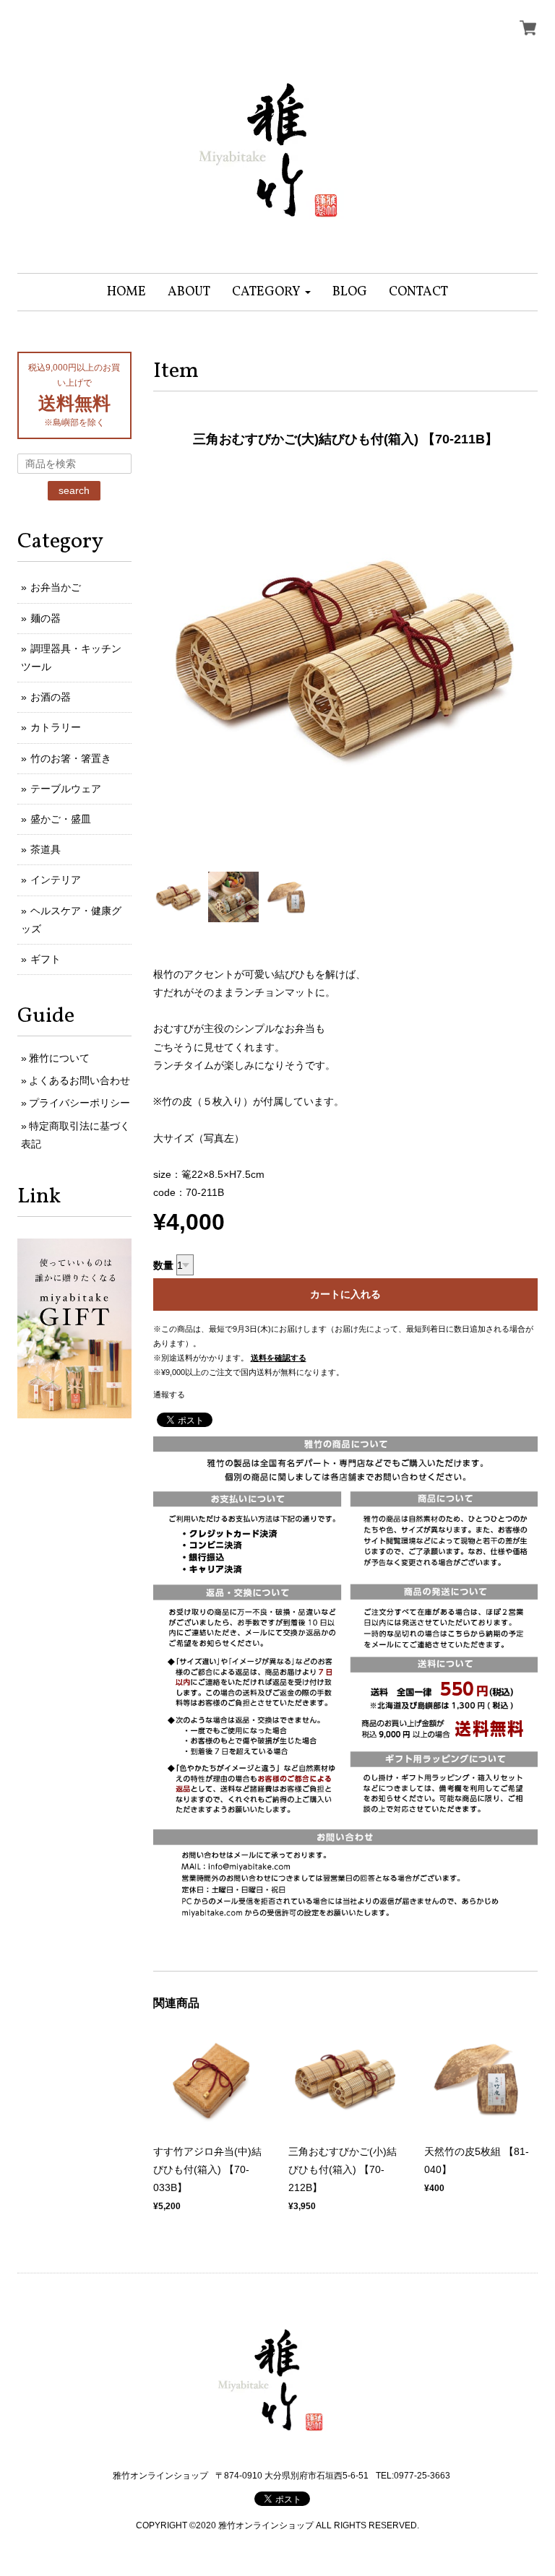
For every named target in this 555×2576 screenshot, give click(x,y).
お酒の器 (51, 697)
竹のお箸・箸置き (71, 758)
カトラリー (56, 727)
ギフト (46, 959)
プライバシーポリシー (79, 1103)
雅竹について (59, 1058)
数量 (163, 1265)
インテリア (56, 880)
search (74, 490)
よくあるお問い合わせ (79, 1080)
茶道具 (46, 849)
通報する (169, 1395)
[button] (271, 292)
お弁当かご (56, 587)
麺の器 (46, 618)
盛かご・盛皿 (61, 819)
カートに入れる (345, 1294)
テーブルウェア (66, 789)
